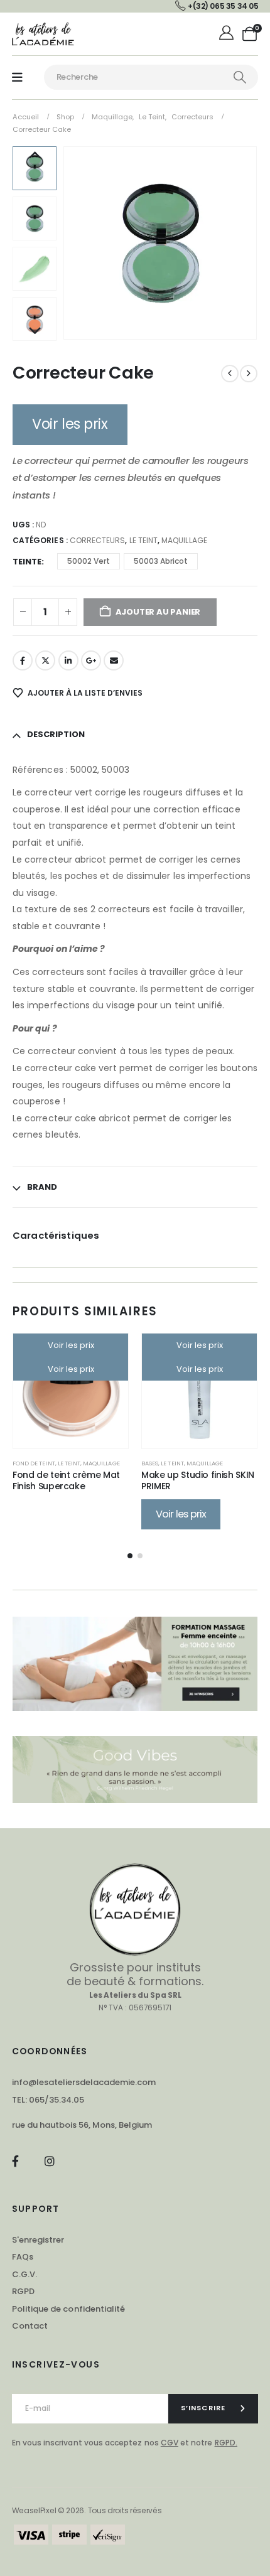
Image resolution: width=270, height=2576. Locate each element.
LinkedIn (68, 660)
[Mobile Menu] (17, 78)
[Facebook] (15, 2161)
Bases (150, 1463)
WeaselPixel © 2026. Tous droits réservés (87, 2510)
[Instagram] (49, 2161)
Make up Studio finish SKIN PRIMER (198, 1481)
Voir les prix (70, 424)
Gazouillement (45, 660)
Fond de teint (34, 1463)
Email (114, 660)
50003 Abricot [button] (161, 561)
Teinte (27, 562)
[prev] (230, 374)
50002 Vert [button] (89, 561)
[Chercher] (240, 77)
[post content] (71, 1391)
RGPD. (226, 2443)
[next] (249, 374)
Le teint (143, 540)
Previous (35, 156)
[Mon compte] (228, 34)
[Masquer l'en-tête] (43, 34)
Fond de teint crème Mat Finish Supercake (66, 1481)
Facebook (23, 660)
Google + (91, 660)
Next (35, 331)
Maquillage (184, 540)
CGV (170, 2443)
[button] (78, 243)
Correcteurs (98, 540)
